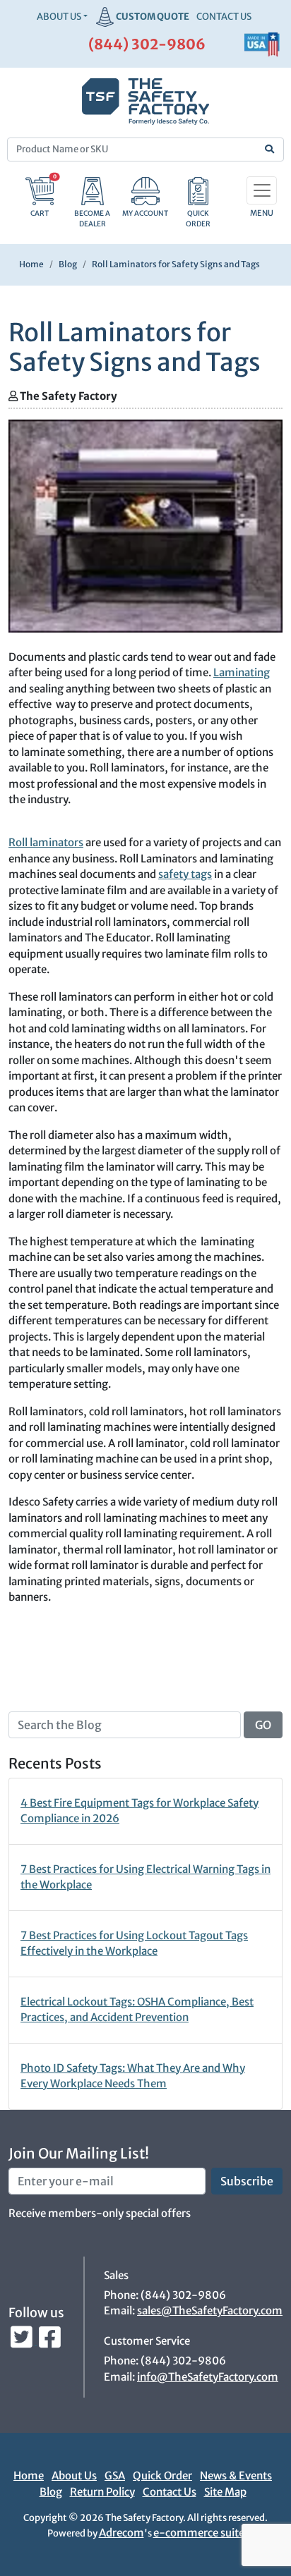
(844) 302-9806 (147, 44)
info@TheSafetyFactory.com (208, 2377)
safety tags (185, 874)
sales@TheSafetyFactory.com (210, 2311)
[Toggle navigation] (262, 190)
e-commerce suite (199, 2533)
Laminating (242, 672)
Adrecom (121, 2533)
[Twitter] (23, 2341)
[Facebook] (50, 2341)
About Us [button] (59, 17)
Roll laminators (46, 842)
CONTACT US (224, 17)
